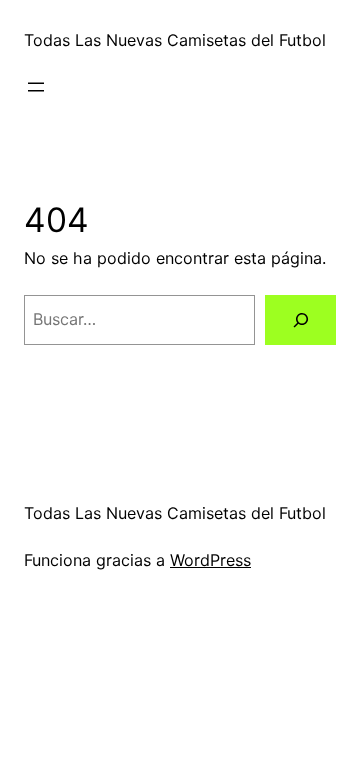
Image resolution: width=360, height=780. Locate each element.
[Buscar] (300, 319)
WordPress (210, 560)
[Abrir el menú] (36, 87)
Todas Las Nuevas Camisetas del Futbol (175, 40)
